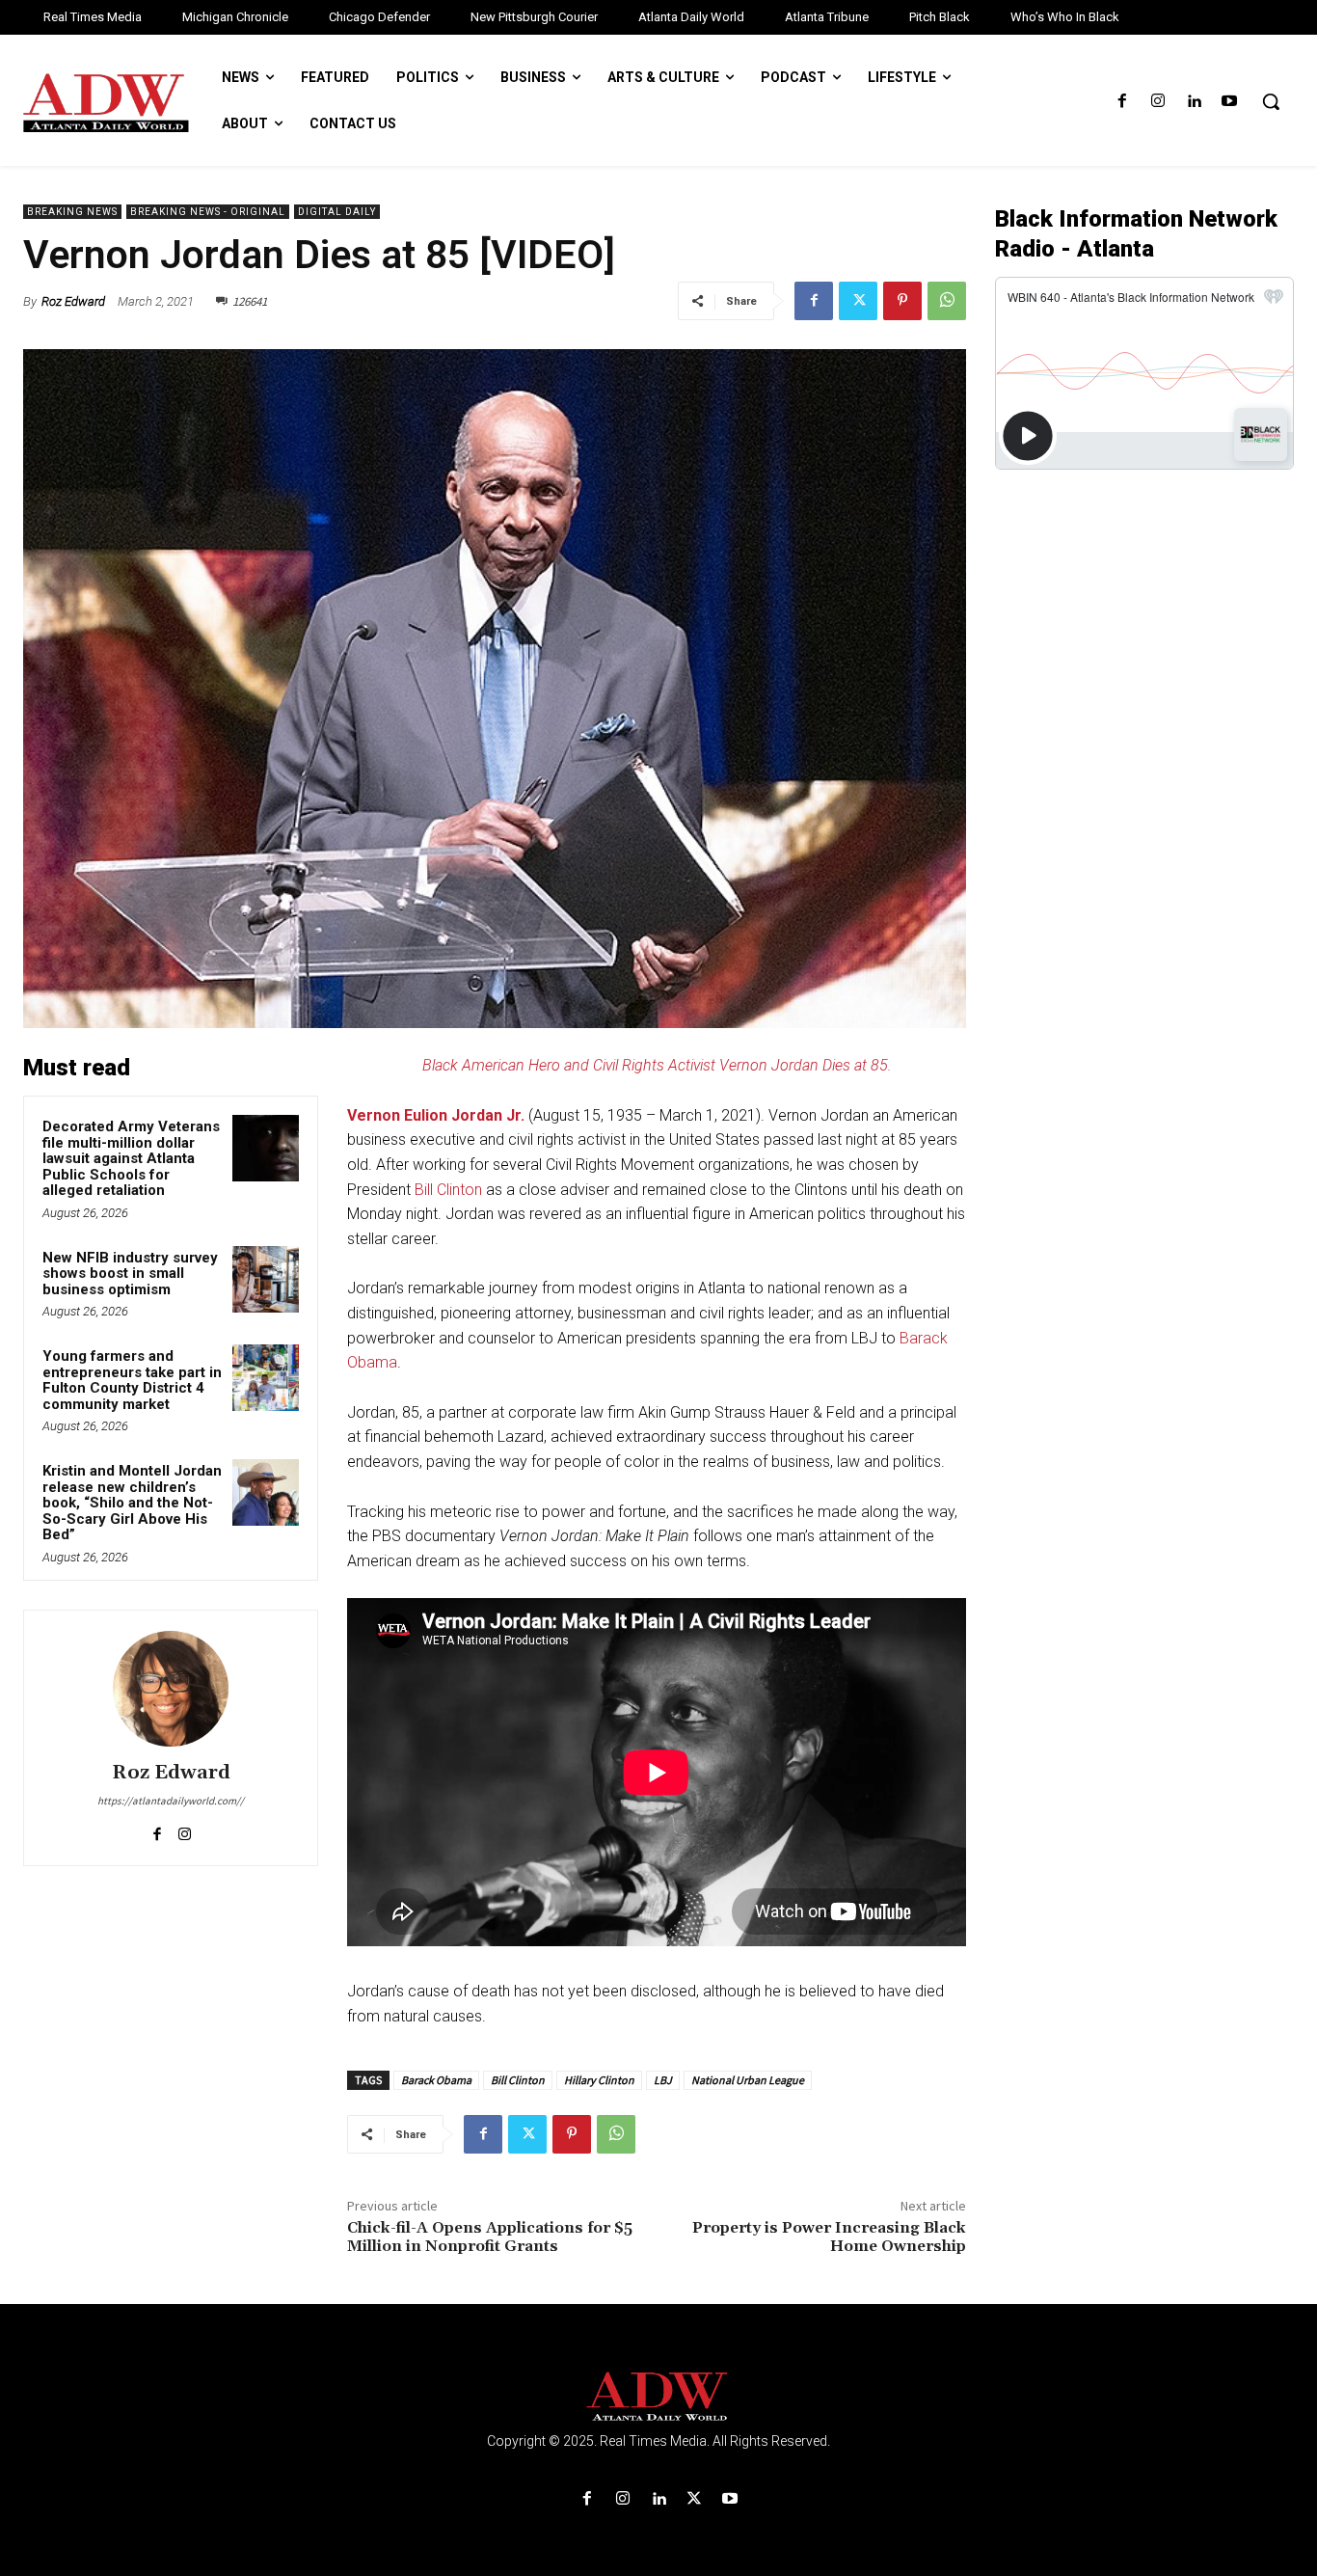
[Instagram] (1157, 102)
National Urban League (748, 2080)
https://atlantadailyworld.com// (171, 1801)
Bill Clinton (448, 1190)
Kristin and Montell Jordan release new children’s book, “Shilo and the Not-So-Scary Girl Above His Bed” (132, 1503)
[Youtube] (1230, 102)
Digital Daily (337, 212)
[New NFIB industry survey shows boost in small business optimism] (266, 1279)
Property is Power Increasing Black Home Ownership (829, 2237)
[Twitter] (858, 301)
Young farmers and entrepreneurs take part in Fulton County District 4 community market (132, 1380)
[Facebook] (1122, 102)
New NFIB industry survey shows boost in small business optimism (130, 1274)
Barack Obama (436, 2080)
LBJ (663, 2080)
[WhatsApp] (947, 301)
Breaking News (72, 212)
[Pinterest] (902, 301)
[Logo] (658, 2397)
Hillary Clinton (599, 2080)
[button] (1271, 101)
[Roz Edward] (171, 1689)
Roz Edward (73, 301)
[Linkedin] (1194, 102)
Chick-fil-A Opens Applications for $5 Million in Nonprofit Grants (490, 2237)
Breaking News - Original (208, 212)
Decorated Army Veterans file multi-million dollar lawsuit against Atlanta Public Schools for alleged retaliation (131, 1158)
